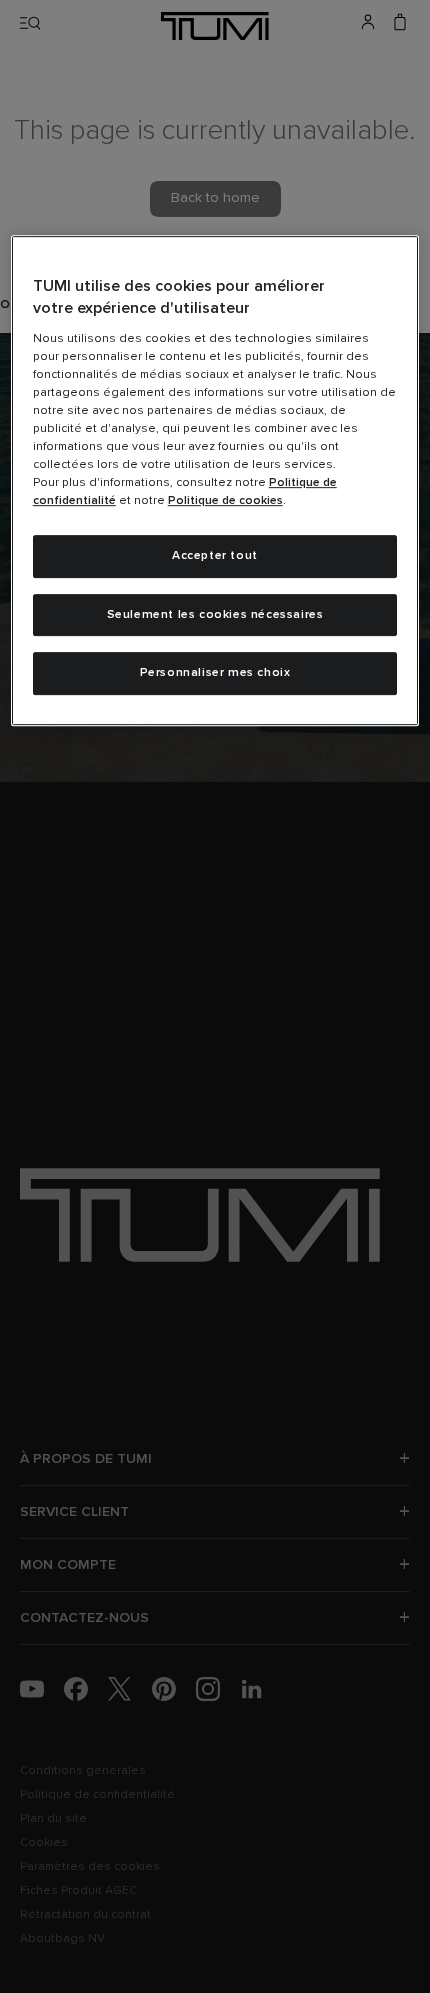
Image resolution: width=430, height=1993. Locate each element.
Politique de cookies (225, 501)
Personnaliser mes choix (215, 673)
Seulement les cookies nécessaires (215, 615)
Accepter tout (215, 556)
